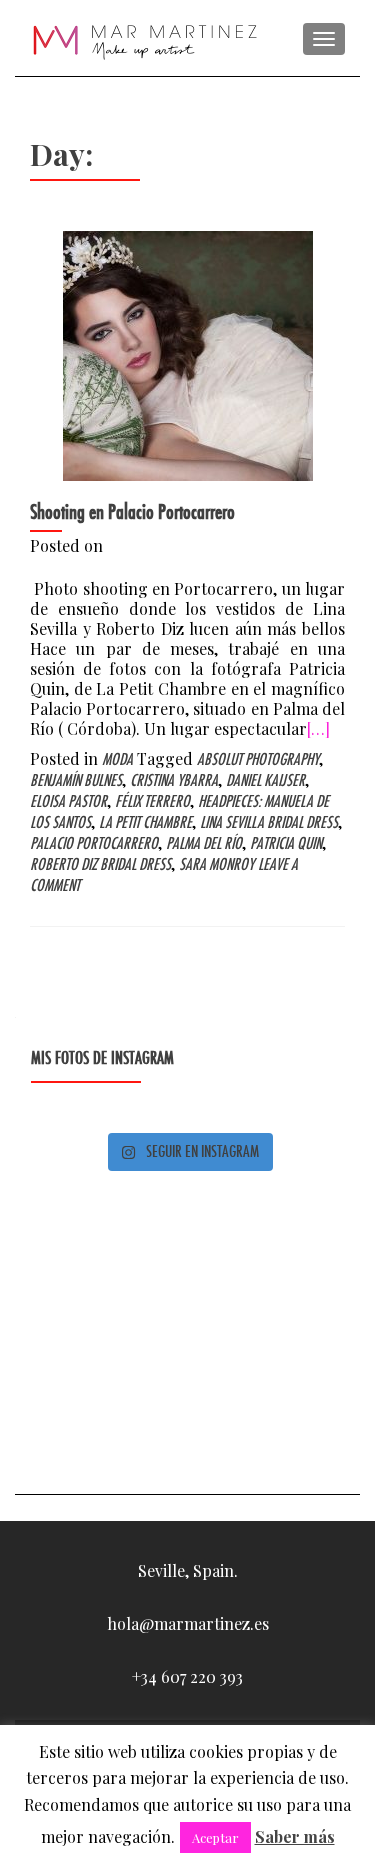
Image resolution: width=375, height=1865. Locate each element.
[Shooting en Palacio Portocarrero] (188, 353)
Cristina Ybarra (174, 780)
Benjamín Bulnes (76, 780)
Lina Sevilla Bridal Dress (269, 822)
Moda (117, 759)
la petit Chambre (145, 822)
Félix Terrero (152, 801)
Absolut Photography (258, 759)
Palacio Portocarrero (94, 843)
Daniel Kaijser (265, 780)
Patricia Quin (286, 843)
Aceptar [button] (215, 1837)
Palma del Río (204, 843)
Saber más (295, 1836)
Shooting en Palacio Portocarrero (132, 512)
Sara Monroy (216, 864)
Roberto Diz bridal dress (100, 864)
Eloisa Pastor (68, 801)
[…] (318, 728)
